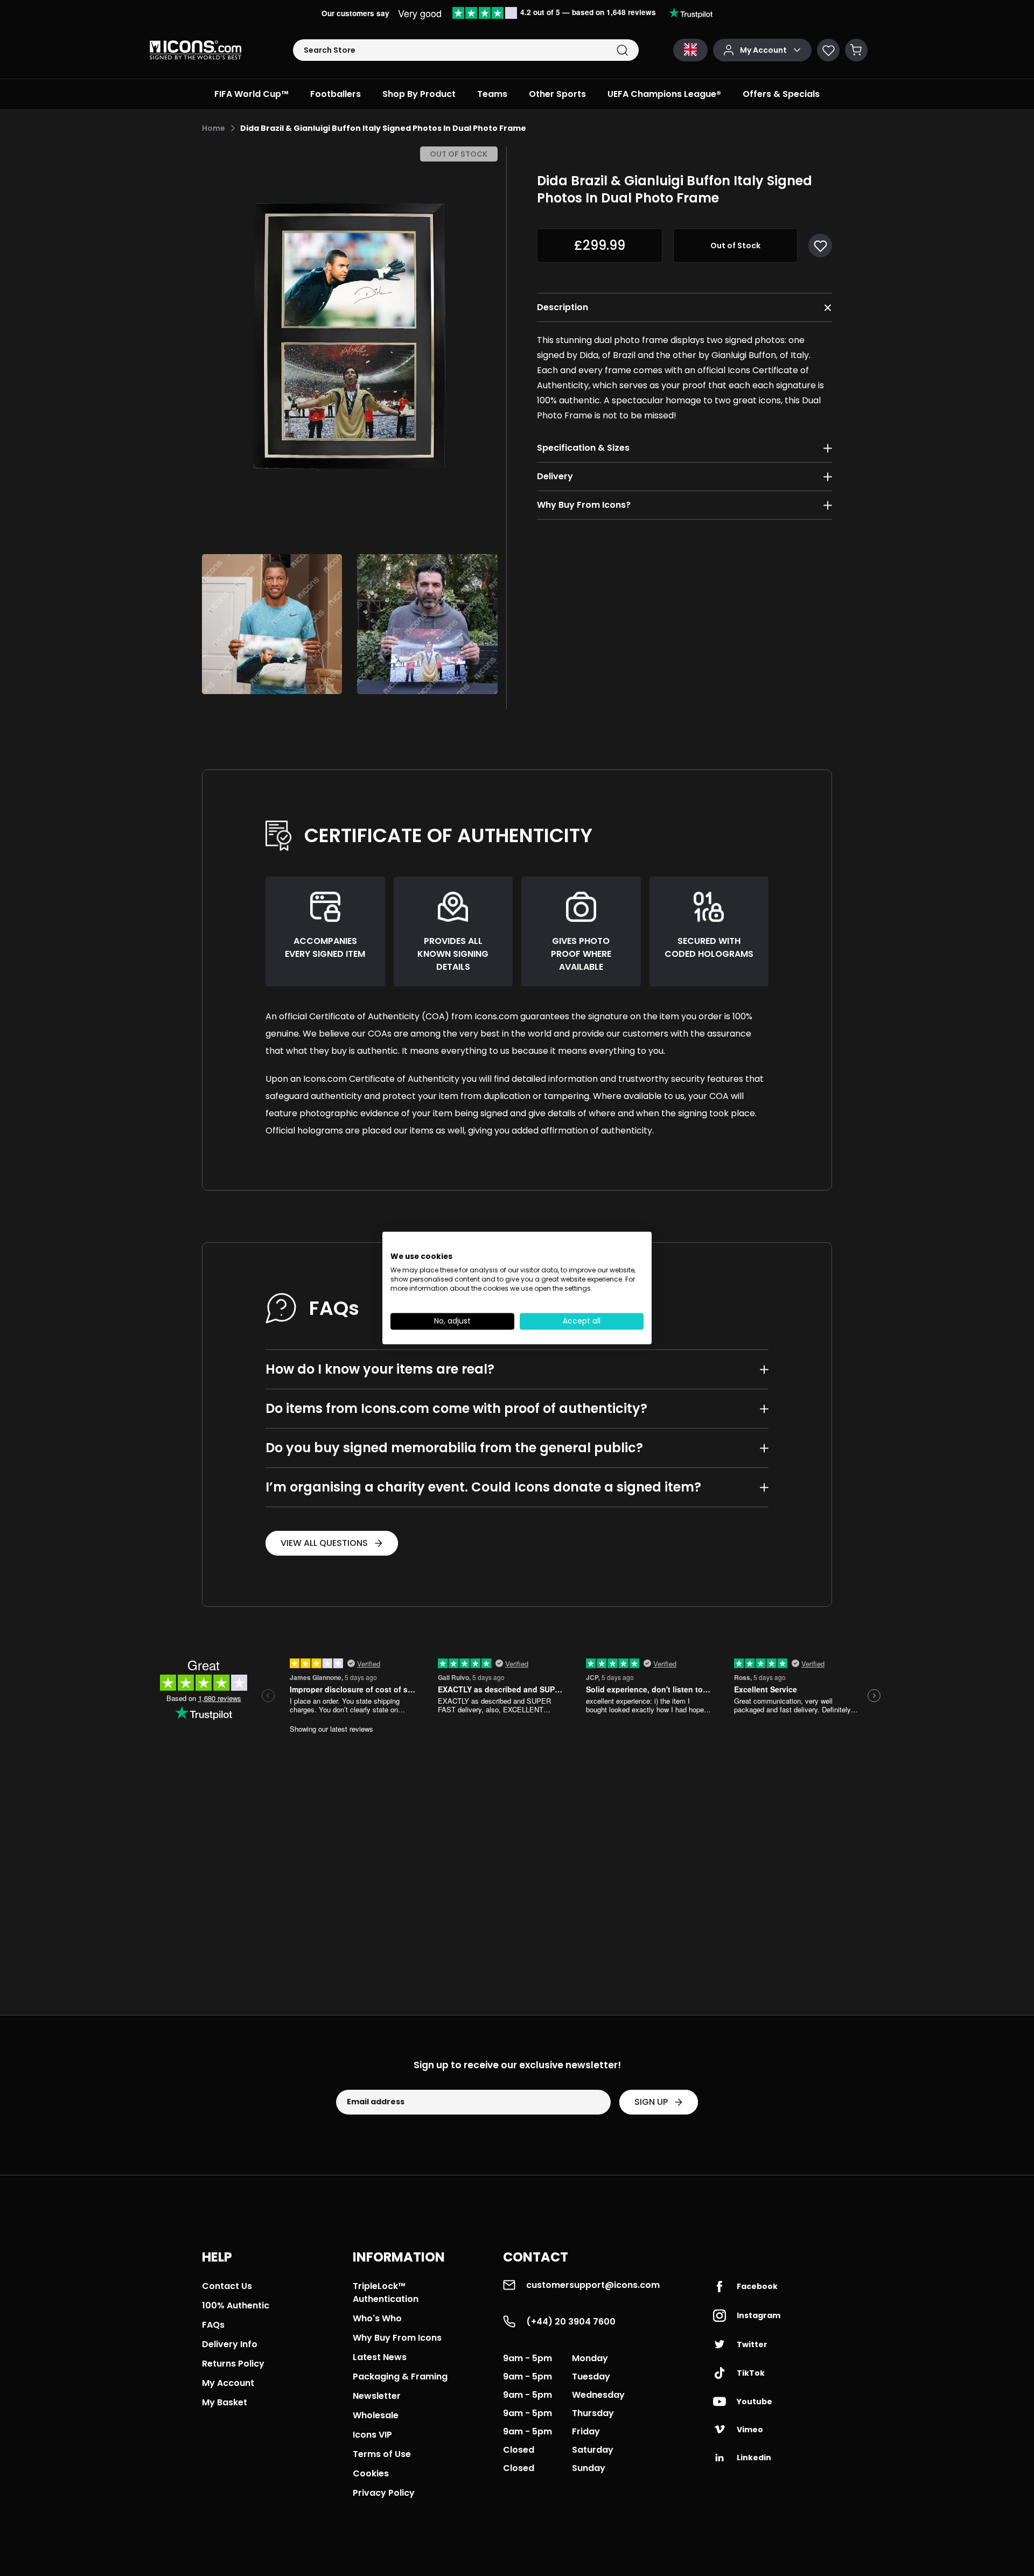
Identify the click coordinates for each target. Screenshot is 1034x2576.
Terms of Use (382, 2454)
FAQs (213, 2325)
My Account (228, 2383)
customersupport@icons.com (593, 2285)
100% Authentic (236, 2305)
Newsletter (377, 2396)
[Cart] (856, 50)
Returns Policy (233, 2364)
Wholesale (376, 2415)
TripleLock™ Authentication (386, 2292)
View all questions (324, 1543)
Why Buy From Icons (397, 2338)
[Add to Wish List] (820, 246)
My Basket (225, 2402)
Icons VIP (372, 2435)
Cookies (371, 2473)
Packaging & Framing (400, 2376)
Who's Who (377, 2318)
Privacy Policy (384, 2493)
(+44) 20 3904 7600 (571, 2322)
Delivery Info (230, 2344)
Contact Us (227, 2286)
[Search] (622, 50)
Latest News (380, 2357)
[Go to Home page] (195, 50)
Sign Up (651, 2102)
